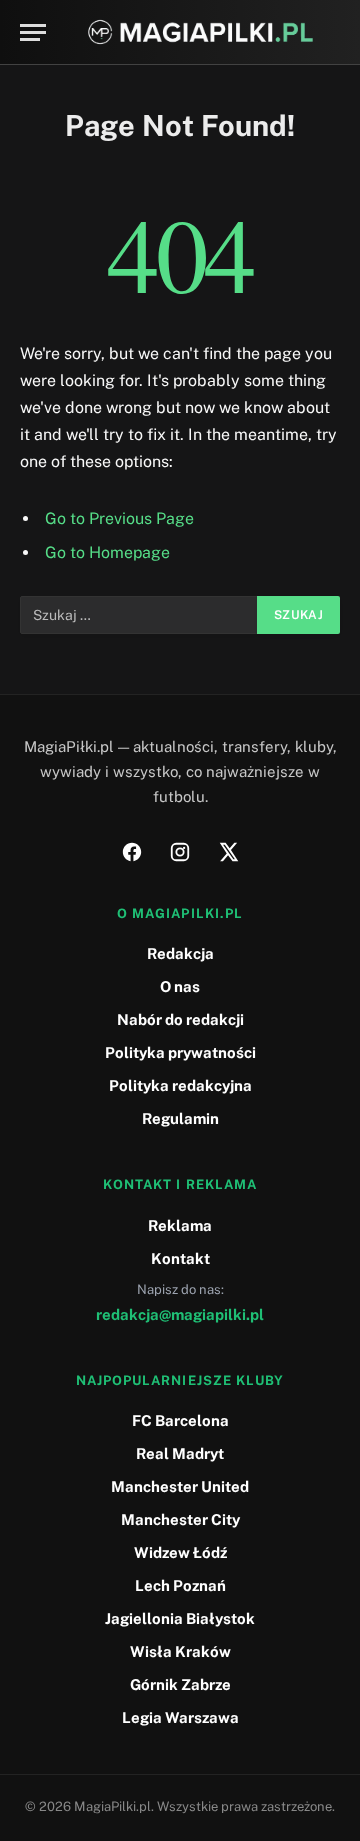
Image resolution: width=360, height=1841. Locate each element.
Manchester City (180, 1519)
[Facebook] (132, 852)
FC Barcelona (180, 1420)
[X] (228, 852)
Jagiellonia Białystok (180, 1618)
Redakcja (180, 953)
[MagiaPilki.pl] (200, 32)
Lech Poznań (180, 1585)
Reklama (180, 1225)
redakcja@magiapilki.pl (180, 1314)
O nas (180, 986)
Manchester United (180, 1486)
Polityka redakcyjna (180, 1085)
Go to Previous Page (119, 518)
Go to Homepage (107, 552)
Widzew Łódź (180, 1552)
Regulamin (180, 1118)
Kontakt (180, 1258)
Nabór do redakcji (180, 1019)
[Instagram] (180, 852)
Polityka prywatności (180, 1052)
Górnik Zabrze (180, 1684)
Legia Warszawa (180, 1717)
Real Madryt (180, 1453)
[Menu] (33, 32)
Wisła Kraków (180, 1651)
